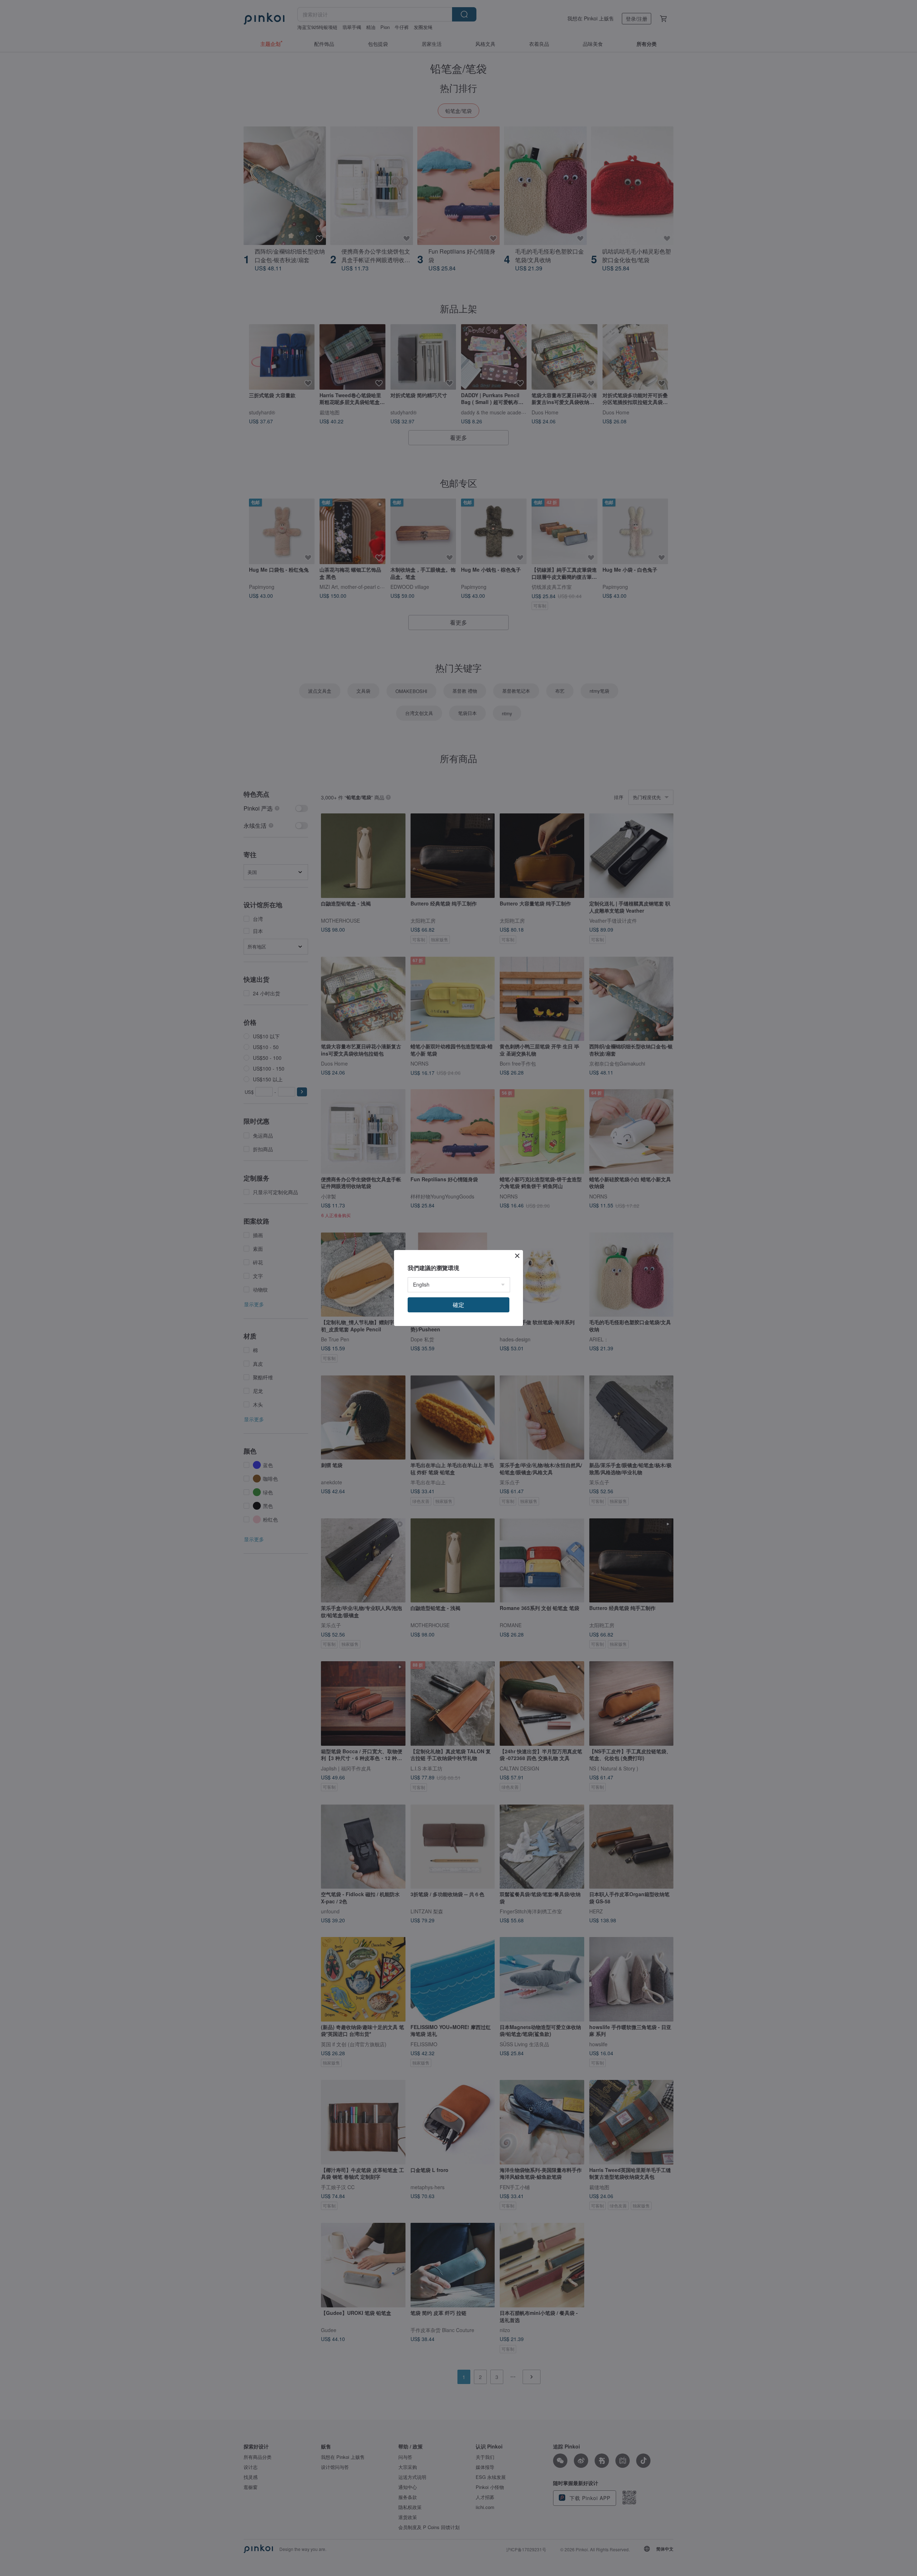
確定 (458, 1305)
